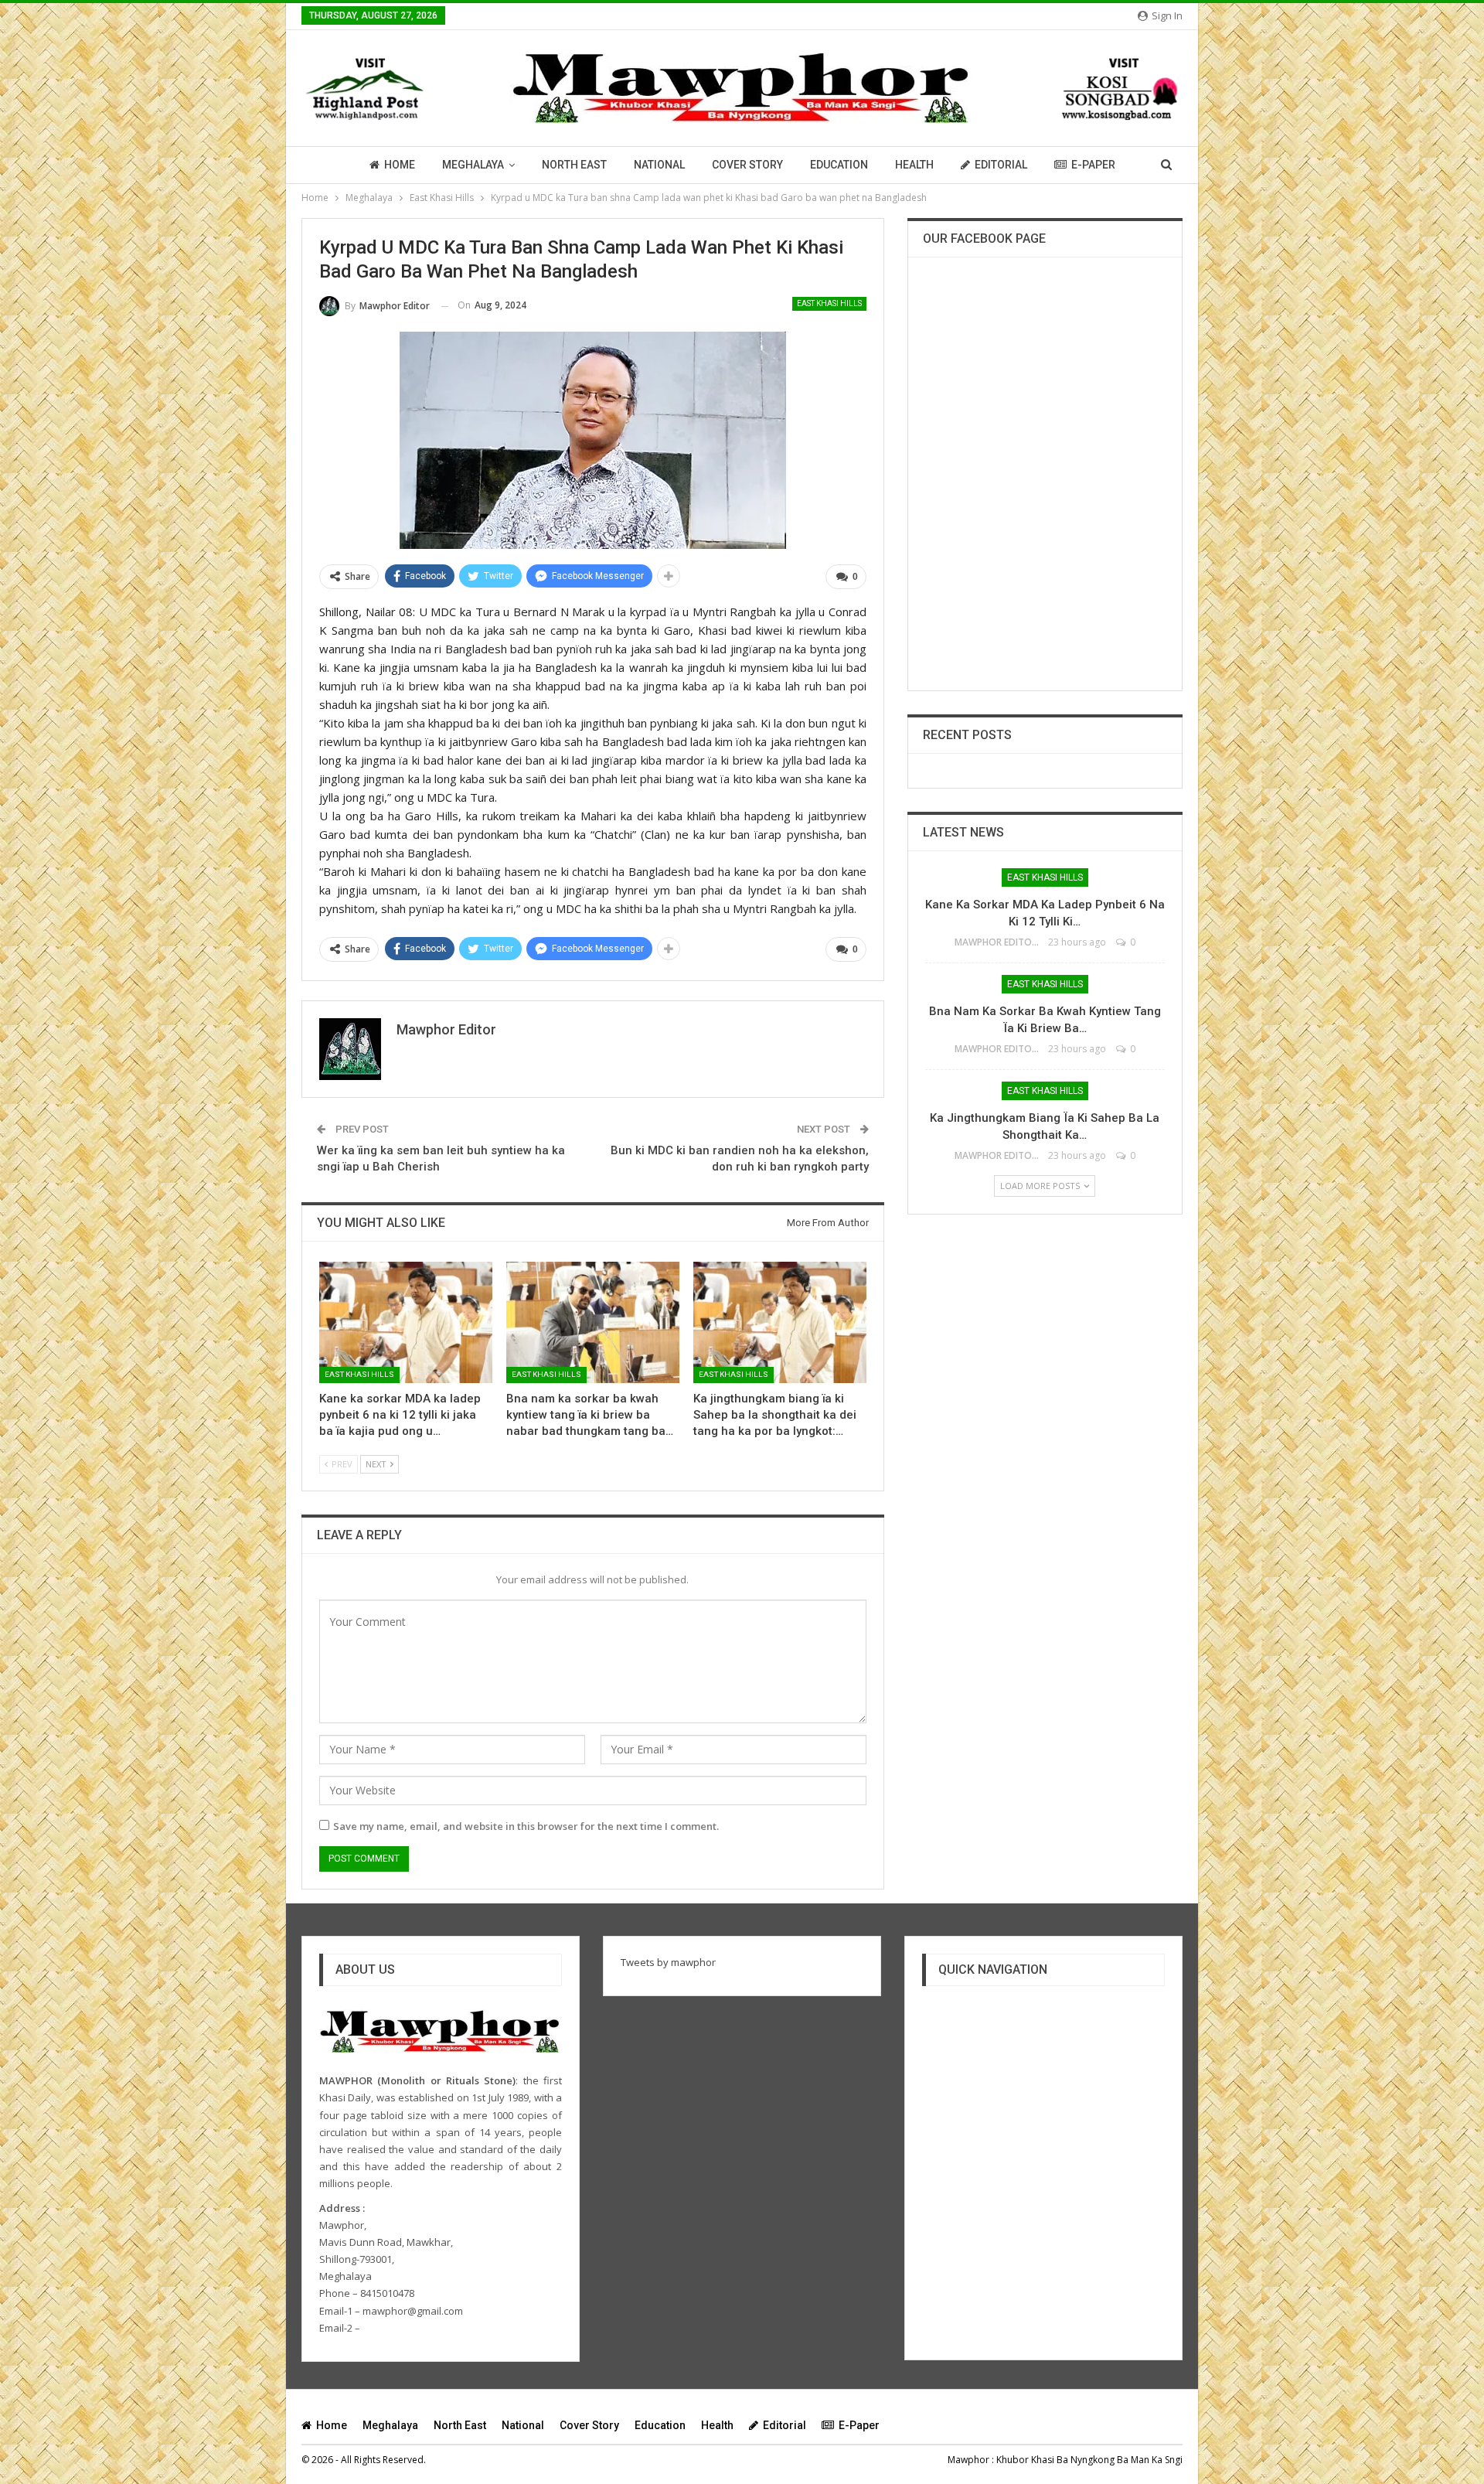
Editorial (1001, 165)
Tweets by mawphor (668, 1962)
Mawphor (968, 2460)
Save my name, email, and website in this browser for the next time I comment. (526, 1826)
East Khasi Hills (829, 303)
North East (574, 165)
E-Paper (1093, 165)
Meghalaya (473, 165)
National (659, 165)
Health (914, 165)
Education (839, 165)
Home (400, 165)
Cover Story (747, 165)
